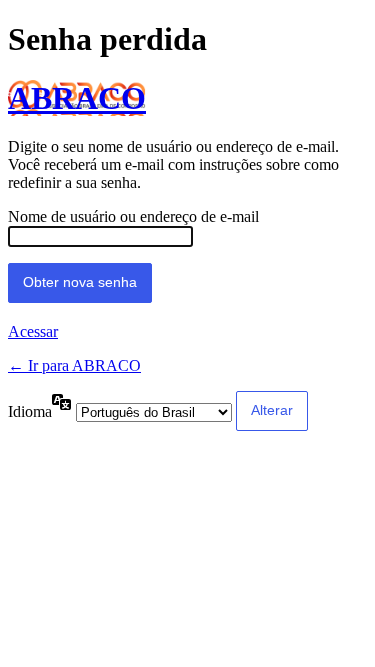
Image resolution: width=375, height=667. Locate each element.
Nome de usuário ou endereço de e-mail (133, 216)
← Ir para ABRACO (74, 365)
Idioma (30, 411)
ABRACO (77, 98)
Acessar (33, 331)
